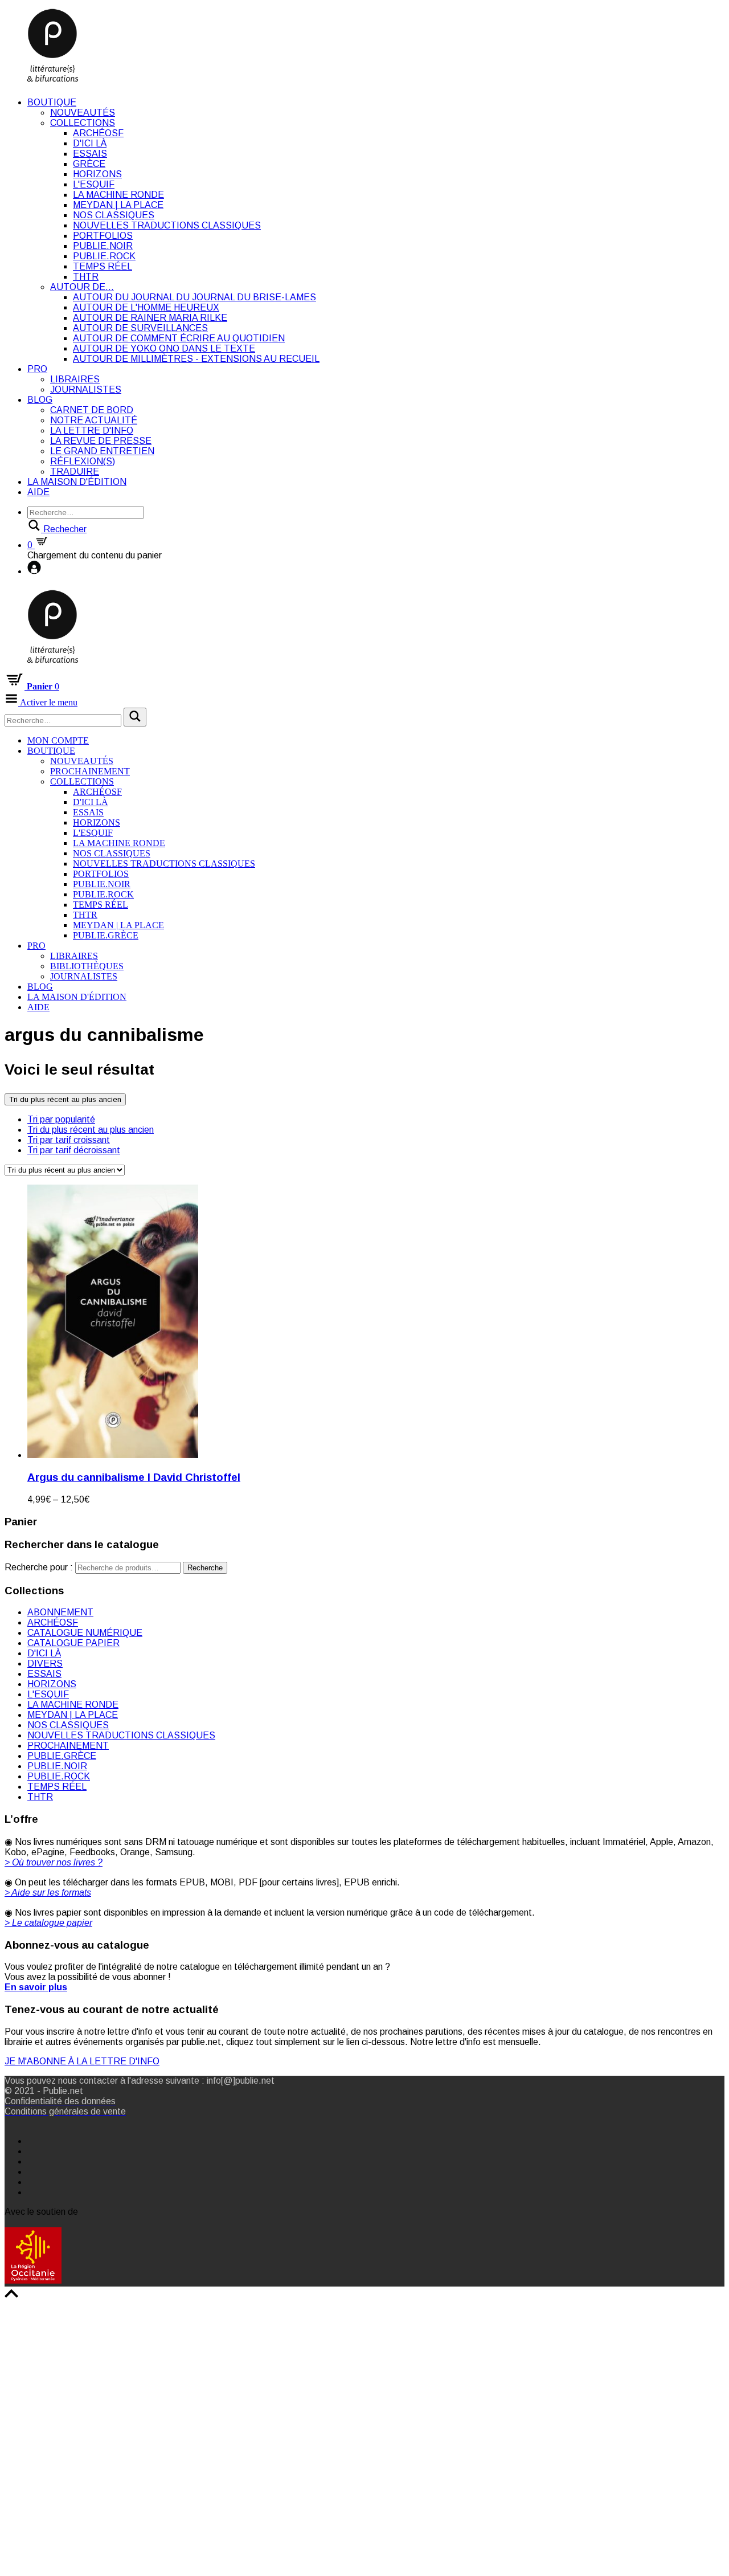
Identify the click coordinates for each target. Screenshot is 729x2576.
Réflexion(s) (83, 461)
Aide (38, 492)
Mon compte (58, 740)
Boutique (52, 102)
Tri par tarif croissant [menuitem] (69, 1140)
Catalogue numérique (85, 1633)
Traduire (75, 471)
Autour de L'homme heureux (146, 307)
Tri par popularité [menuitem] (61, 1119)
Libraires (75, 379)
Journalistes (86, 389)
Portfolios (103, 236)
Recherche (205, 1568)
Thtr (86, 277)
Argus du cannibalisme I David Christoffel (134, 1477)
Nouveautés (83, 113)
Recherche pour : (39, 1567)
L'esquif (94, 184)
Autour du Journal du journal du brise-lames (194, 297)
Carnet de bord (92, 410)
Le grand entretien (102, 451)
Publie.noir (103, 246)
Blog (40, 400)
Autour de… (82, 287)
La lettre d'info (92, 430)
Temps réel (103, 266)
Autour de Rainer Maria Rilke (150, 318)
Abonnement (60, 1612)
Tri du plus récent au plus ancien (65, 1099)
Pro (37, 369)
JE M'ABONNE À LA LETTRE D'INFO (82, 2061)
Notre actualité (94, 420)
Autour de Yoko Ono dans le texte (164, 348)
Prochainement (90, 771)
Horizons (97, 174)
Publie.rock (104, 256)
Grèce (89, 164)
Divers (45, 1663)
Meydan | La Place (118, 205)
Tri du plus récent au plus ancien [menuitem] (91, 1130)
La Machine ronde (118, 195)
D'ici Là (90, 143)
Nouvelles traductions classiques (167, 225)
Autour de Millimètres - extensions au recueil (196, 359)
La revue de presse (101, 441)
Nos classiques (114, 215)
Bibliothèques (87, 966)
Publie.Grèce (106, 935)
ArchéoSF (98, 133)
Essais (90, 154)
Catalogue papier (73, 1643)
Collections (83, 123)
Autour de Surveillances (140, 328)
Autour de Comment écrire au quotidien (179, 338)
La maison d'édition (77, 482)
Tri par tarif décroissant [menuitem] (74, 1150)
